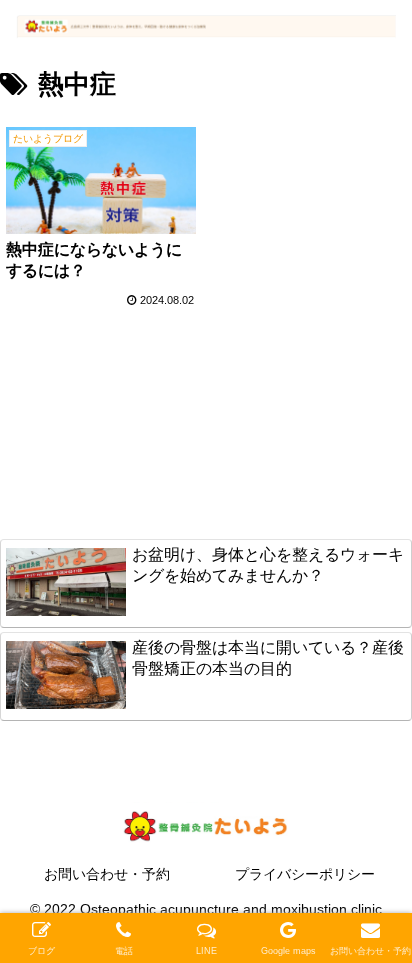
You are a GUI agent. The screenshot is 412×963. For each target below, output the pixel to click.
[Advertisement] (206, 437)
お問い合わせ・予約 (107, 874)
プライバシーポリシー (305, 874)
